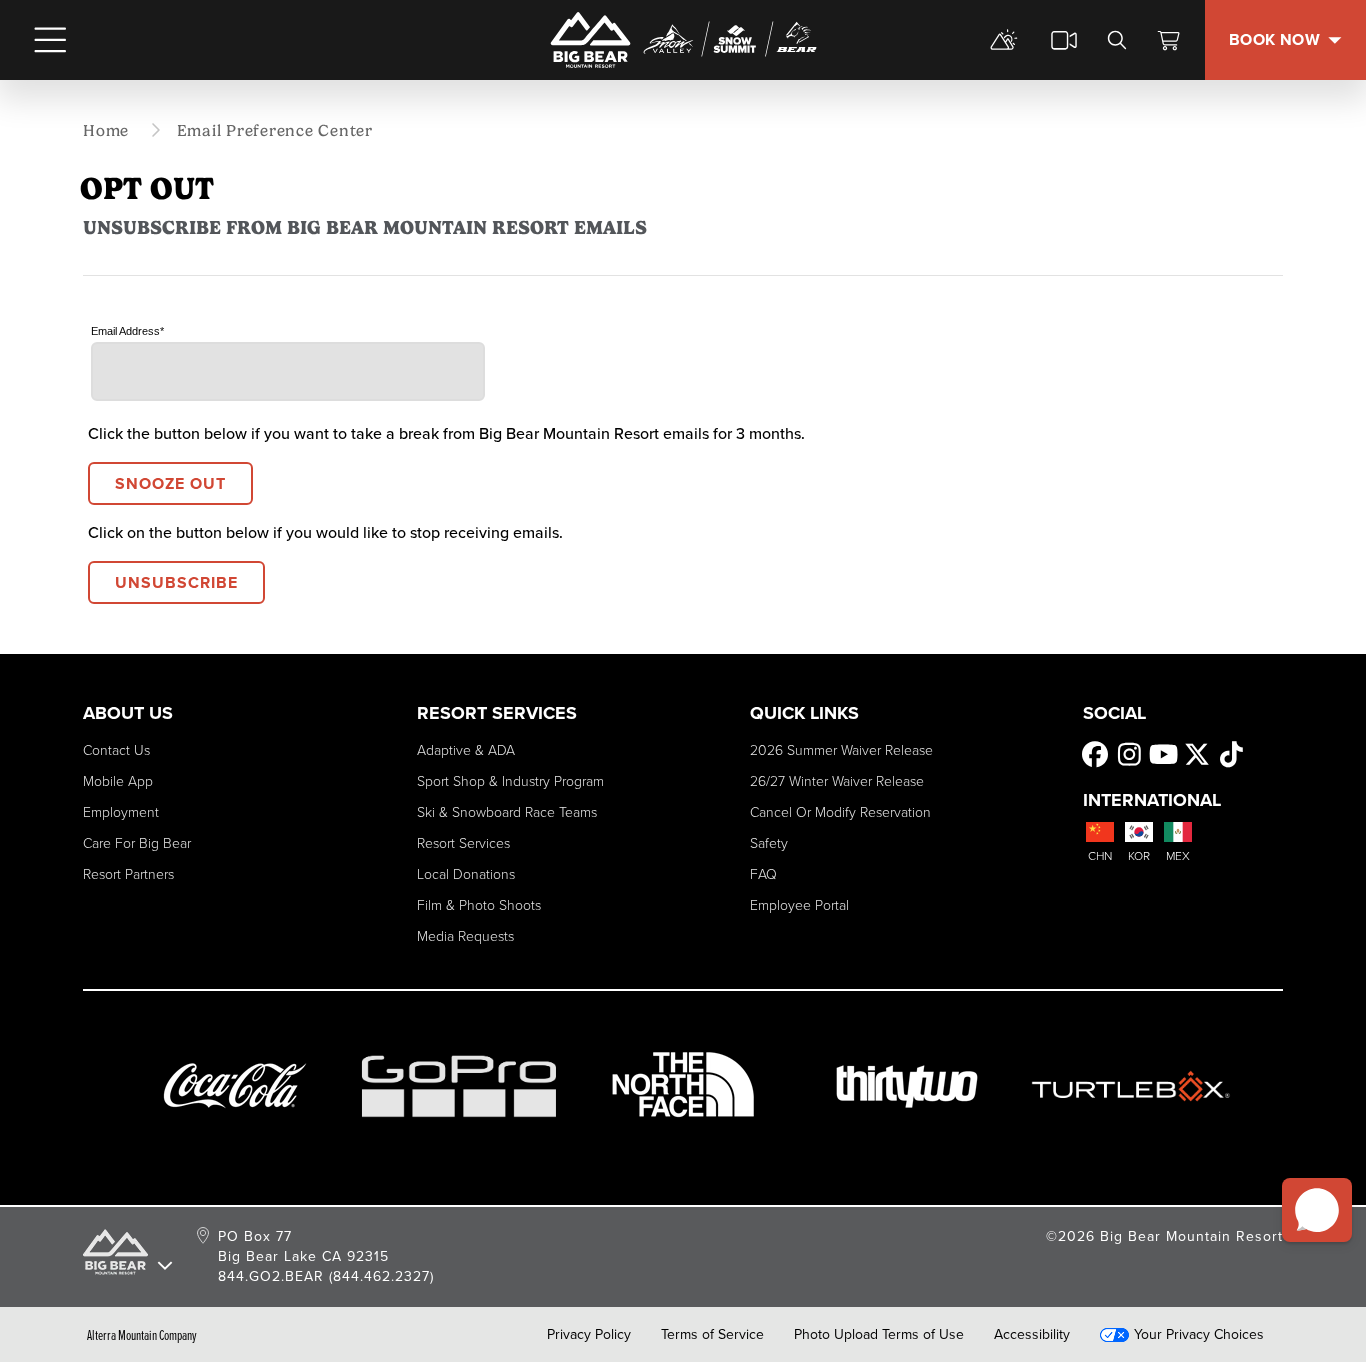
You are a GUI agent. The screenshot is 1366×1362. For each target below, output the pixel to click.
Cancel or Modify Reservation (840, 812)
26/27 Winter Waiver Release (837, 781)
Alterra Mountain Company (142, 1335)
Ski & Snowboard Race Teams (507, 812)
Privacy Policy (589, 1335)
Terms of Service (712, 1335)
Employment (121, 812)
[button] (1317, 1210)
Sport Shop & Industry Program (510, 781)
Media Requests (465, 936)
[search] (1117, 40)
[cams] (1064, 40)
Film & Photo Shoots (479, 905)
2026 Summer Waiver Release (841, 750)
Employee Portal (799, 905)
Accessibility (1032, 1335)
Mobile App (118, 781)
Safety (769, 843)
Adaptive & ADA (466, 750)
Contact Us (116, 750)
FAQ (763, 874)
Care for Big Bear (137, 843)
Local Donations (466, 874)
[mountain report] (1004, 40)
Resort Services (463, 843)
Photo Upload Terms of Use (879, 1335)
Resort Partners (128, 874)
